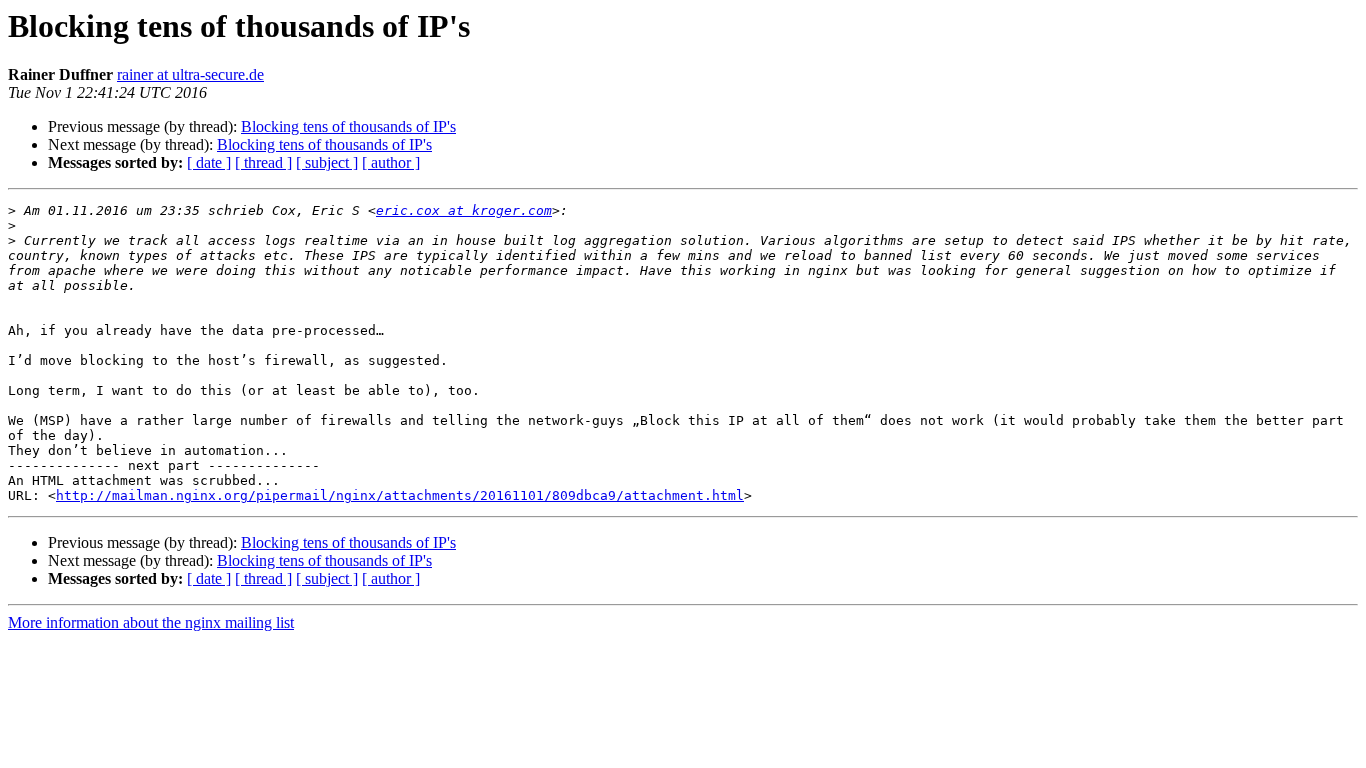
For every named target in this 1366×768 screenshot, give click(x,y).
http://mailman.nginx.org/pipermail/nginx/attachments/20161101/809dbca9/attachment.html (400, 495)
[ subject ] (327, 162)
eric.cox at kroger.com (464, 210)
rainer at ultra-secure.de (190, 74)
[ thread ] (263, 162)
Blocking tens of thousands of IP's (348, 126)
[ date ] (209, 162)
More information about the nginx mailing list (151, 622)
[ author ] (391, 162)
